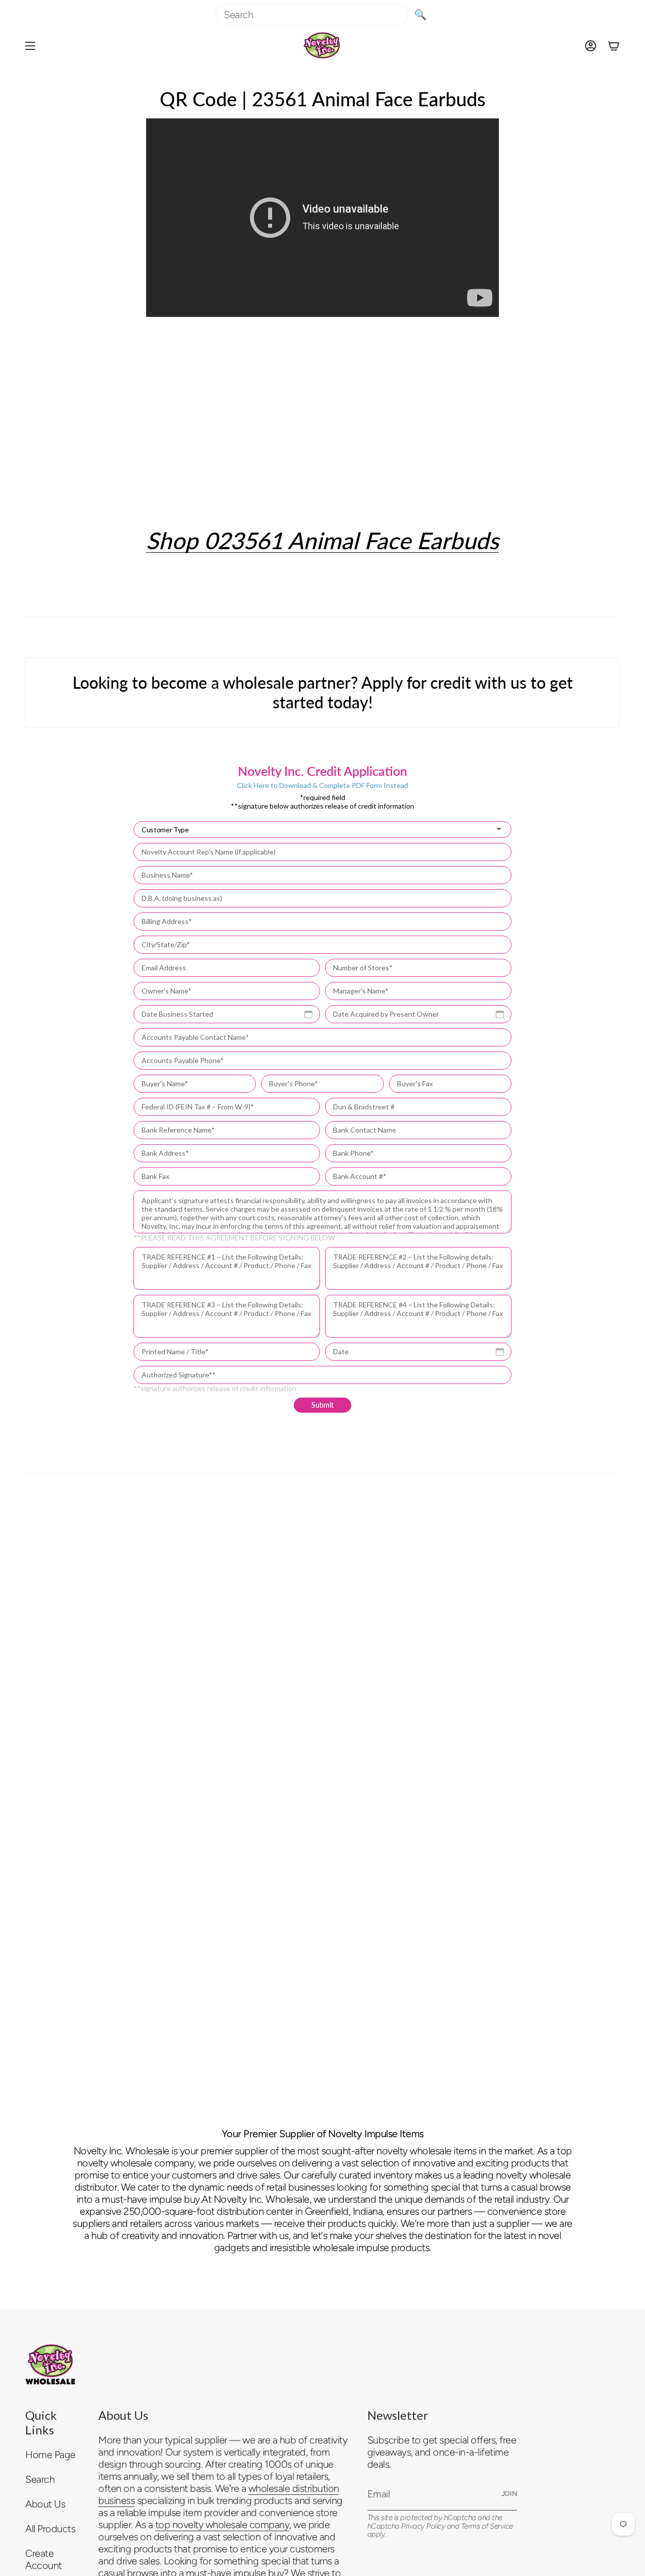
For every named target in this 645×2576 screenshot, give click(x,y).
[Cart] (614, 46)
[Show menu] (30, 46)
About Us (45, 2504)
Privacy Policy (423, 2526)
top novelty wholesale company (222, 2525)
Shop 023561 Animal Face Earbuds (322, 540)
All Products (50, 2529)
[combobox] (312, 15)
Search (40, 2479)
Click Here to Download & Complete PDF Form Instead (322, 785)
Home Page (50, 2455)
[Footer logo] (50, 2364)
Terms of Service (487, 2526)
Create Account (44, 2559)
